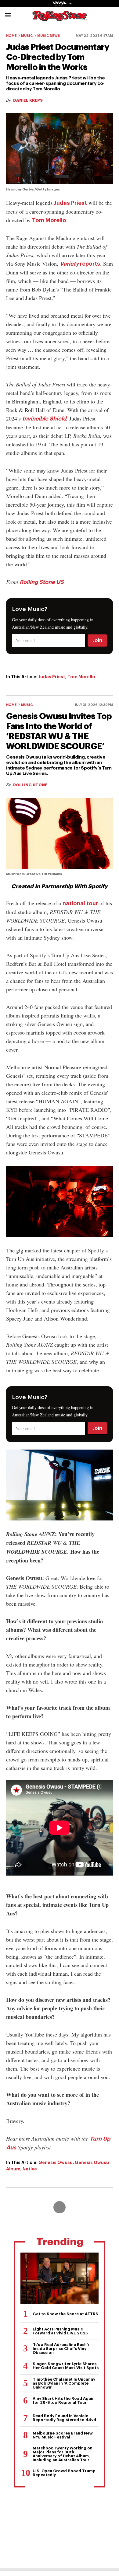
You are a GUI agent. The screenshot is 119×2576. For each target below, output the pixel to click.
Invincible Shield (44, 419)
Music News (49, 36)
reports (80, 264)
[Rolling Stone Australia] (60, 18)
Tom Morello (49, 220)
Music (27, 36)
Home (11, 36)
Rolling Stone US (42, 582)
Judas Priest (70, 203)
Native (30, 2169)
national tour (80, 903)
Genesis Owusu (56, 2162)
